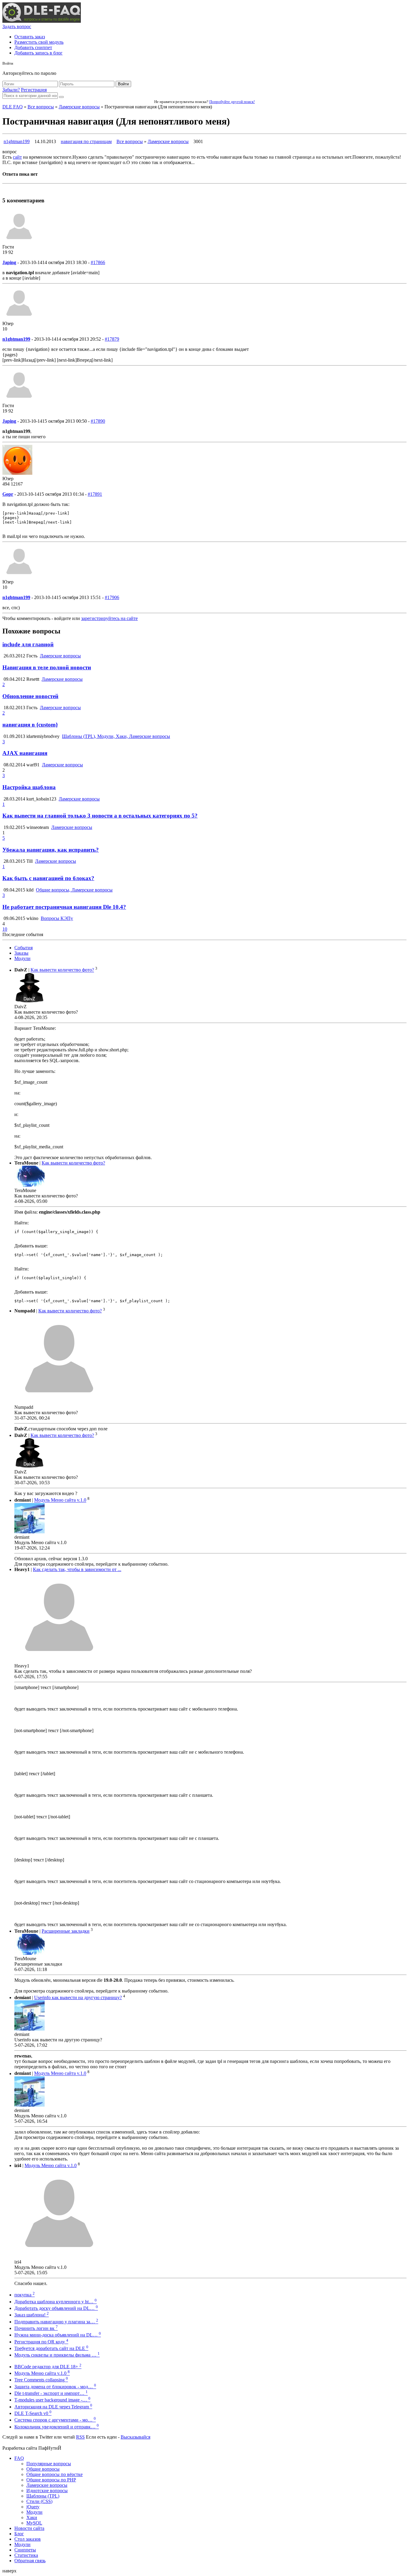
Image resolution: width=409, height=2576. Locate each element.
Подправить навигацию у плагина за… (56, 2322)
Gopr (8, 494)
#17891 (95, 494)
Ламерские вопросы (79, 107)
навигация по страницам (86, 141)
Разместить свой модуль (39, 42)
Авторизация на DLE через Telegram (53, 2407)
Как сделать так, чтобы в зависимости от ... (77, 1569)
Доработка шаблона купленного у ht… (56, 2302)
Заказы (21, 953)
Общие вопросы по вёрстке (54, 2474)
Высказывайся (135, 2437)
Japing (9, 262)
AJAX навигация (25, 753)
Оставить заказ (30, 37)
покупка (25, 2295)
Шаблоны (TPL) (43, 2496)
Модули (22, 958)
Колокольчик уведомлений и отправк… (57, 2427)
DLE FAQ (13, 107)
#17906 (112, 597)
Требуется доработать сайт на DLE (51, 2348)
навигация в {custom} (30, 725)
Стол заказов (28, 2539)
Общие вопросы (43, 2469)
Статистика (26, 2555)
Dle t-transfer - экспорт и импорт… (51, 2393)
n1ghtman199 (17, 141)
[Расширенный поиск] (61, 97)
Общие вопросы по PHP (51, 2480)
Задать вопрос (17, 26)
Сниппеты (25, 2550)
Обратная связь (30, 2561)
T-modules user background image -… (52, 2400)
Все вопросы (41, 107)
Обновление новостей (30, 696)
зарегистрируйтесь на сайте (109, 618)
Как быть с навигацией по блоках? (48, 878)
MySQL (34, 2523)
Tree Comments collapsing (41, 2380)
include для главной (28, 644)
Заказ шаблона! (32, 2315)
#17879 (112, 339)
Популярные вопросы (49, 2464)
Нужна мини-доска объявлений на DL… (58, 2335)
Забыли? (11, 90)
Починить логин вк (36, 2328)
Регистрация (34, 90)
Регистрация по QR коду (41, 2342)
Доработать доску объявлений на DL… (56, 2308)
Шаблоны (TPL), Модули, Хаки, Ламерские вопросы (116, 736)
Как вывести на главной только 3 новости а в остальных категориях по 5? (100, 816)
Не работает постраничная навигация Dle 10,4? (64, 907)
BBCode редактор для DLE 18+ (48, 2367)
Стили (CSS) (39, 2501)
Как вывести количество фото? (62, 970)
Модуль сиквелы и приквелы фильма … (57, 2355)
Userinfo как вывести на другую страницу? (78, 1997)
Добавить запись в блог (38, 53)
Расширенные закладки (66, 1931)
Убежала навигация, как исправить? (51, 850)
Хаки (32, 2517)
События (24, 948)
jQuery (33, 2507)
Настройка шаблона (29, 787)
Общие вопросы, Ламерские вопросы (74, 890)
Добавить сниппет (33, 47)
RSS (80, 2437)
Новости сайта (29, 2528)
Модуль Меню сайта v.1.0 (60, 1500)
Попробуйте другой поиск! (232, 102)
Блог (19, 2534)
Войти (123, 84)
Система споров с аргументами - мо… (55, 2420)
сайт (17, 157)
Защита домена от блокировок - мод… (55, 2387)
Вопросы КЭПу (57, 918)
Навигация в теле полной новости (47, 667)
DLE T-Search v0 (33, 2413)
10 (5, 929)
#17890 (98, 421)
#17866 (98, 262)
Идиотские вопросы (47, 2491)
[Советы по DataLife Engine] (42, 21)
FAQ (19, 2458)
